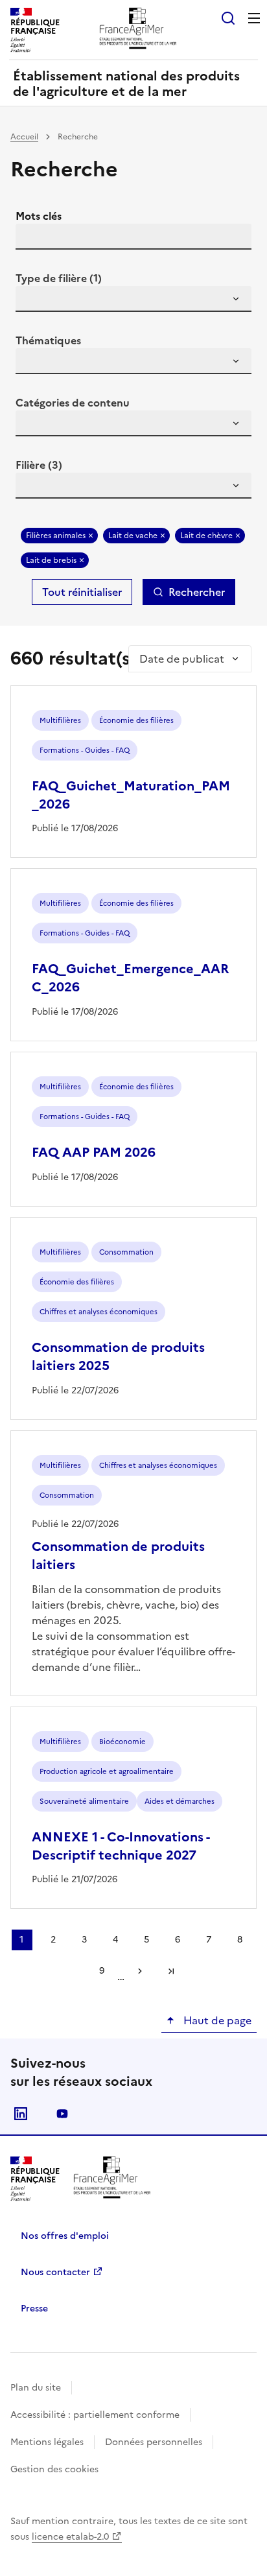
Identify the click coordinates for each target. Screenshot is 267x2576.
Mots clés (39, 216)
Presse (34, 2309)
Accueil (24, 137)
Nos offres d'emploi (65, 2236)
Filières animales (56, 536)
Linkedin (21, 2114)
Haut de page (216, 2020)
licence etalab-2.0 (70, 2537)
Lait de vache (133, 536)
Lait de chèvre (206, 536)
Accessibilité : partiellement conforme (95, 2415)
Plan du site (36, 2388)
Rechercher (197, 592)
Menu (254, 18)
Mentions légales (47, 2442)
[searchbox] (33, 301)
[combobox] (133, 299)
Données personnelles (154, 2442)
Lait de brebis (51, 560)
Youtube (62, 2114)
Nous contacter (55, 2272)
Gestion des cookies (54, 2469)
